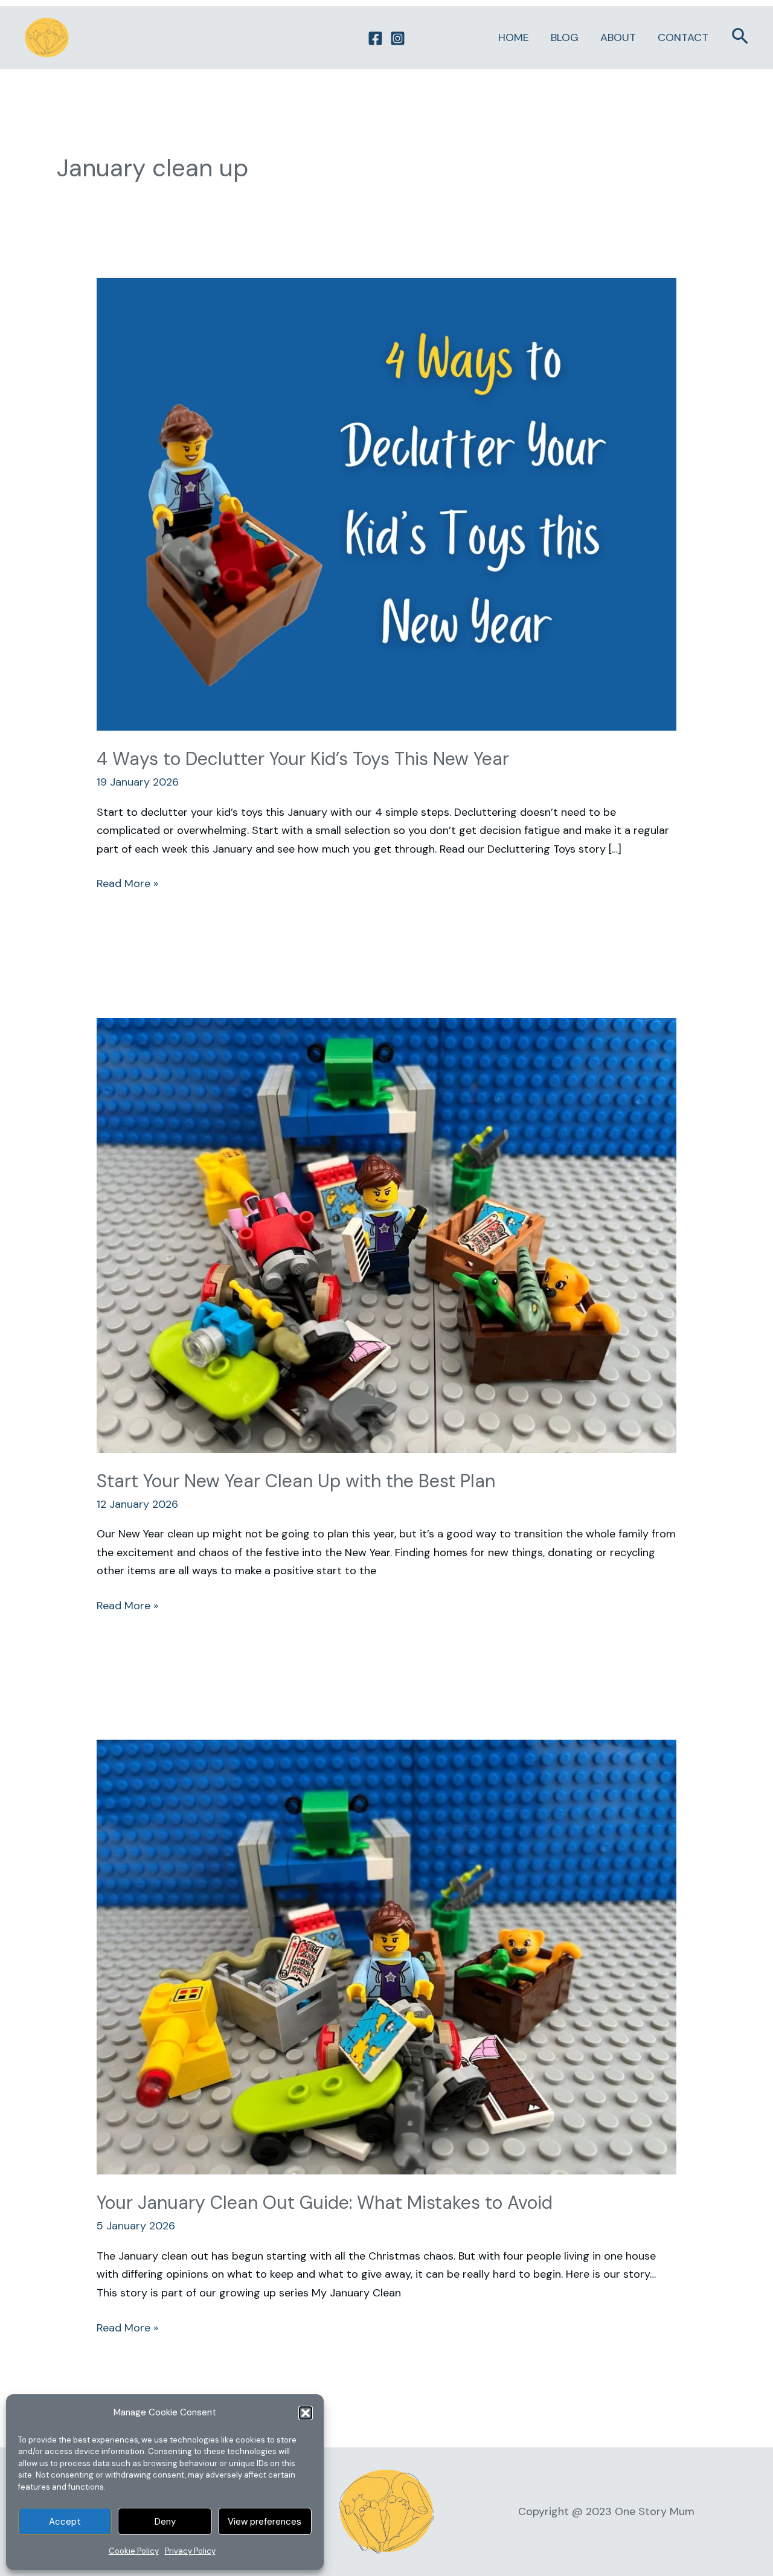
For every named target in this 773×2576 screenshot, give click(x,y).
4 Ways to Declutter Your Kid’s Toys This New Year (303, 759)
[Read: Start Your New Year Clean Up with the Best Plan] (386, 1234)
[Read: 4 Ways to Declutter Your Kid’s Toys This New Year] (386, 504)
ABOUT (618, 37)
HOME (514, 37)
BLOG (565, 37)
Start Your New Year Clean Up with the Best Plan (296, 1481)
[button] (306, 2413)
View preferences (265, 2522)
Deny (165, 2522)
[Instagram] (398, 38)
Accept (65, 2522)
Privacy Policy (190, 2551)
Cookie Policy (134, 2551)
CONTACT (683, 37)
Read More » (127, 883)
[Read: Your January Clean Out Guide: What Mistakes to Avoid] (386, 1956)
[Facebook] (375, 38)
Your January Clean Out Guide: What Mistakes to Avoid (325, 2203)
